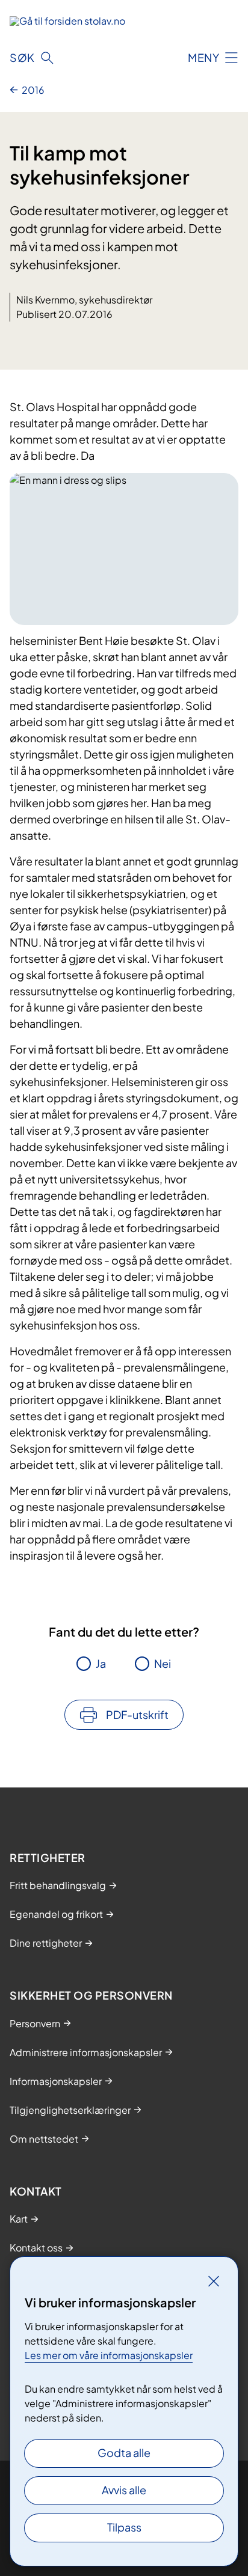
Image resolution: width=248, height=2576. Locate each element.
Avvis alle (124, 2490)
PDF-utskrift (137, 1714)
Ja (101, 1663)
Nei (163, 1663)
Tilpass (124, 2527)
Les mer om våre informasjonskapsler (109, 2355)
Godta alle (124, 2452)
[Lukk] (214, 2281)
